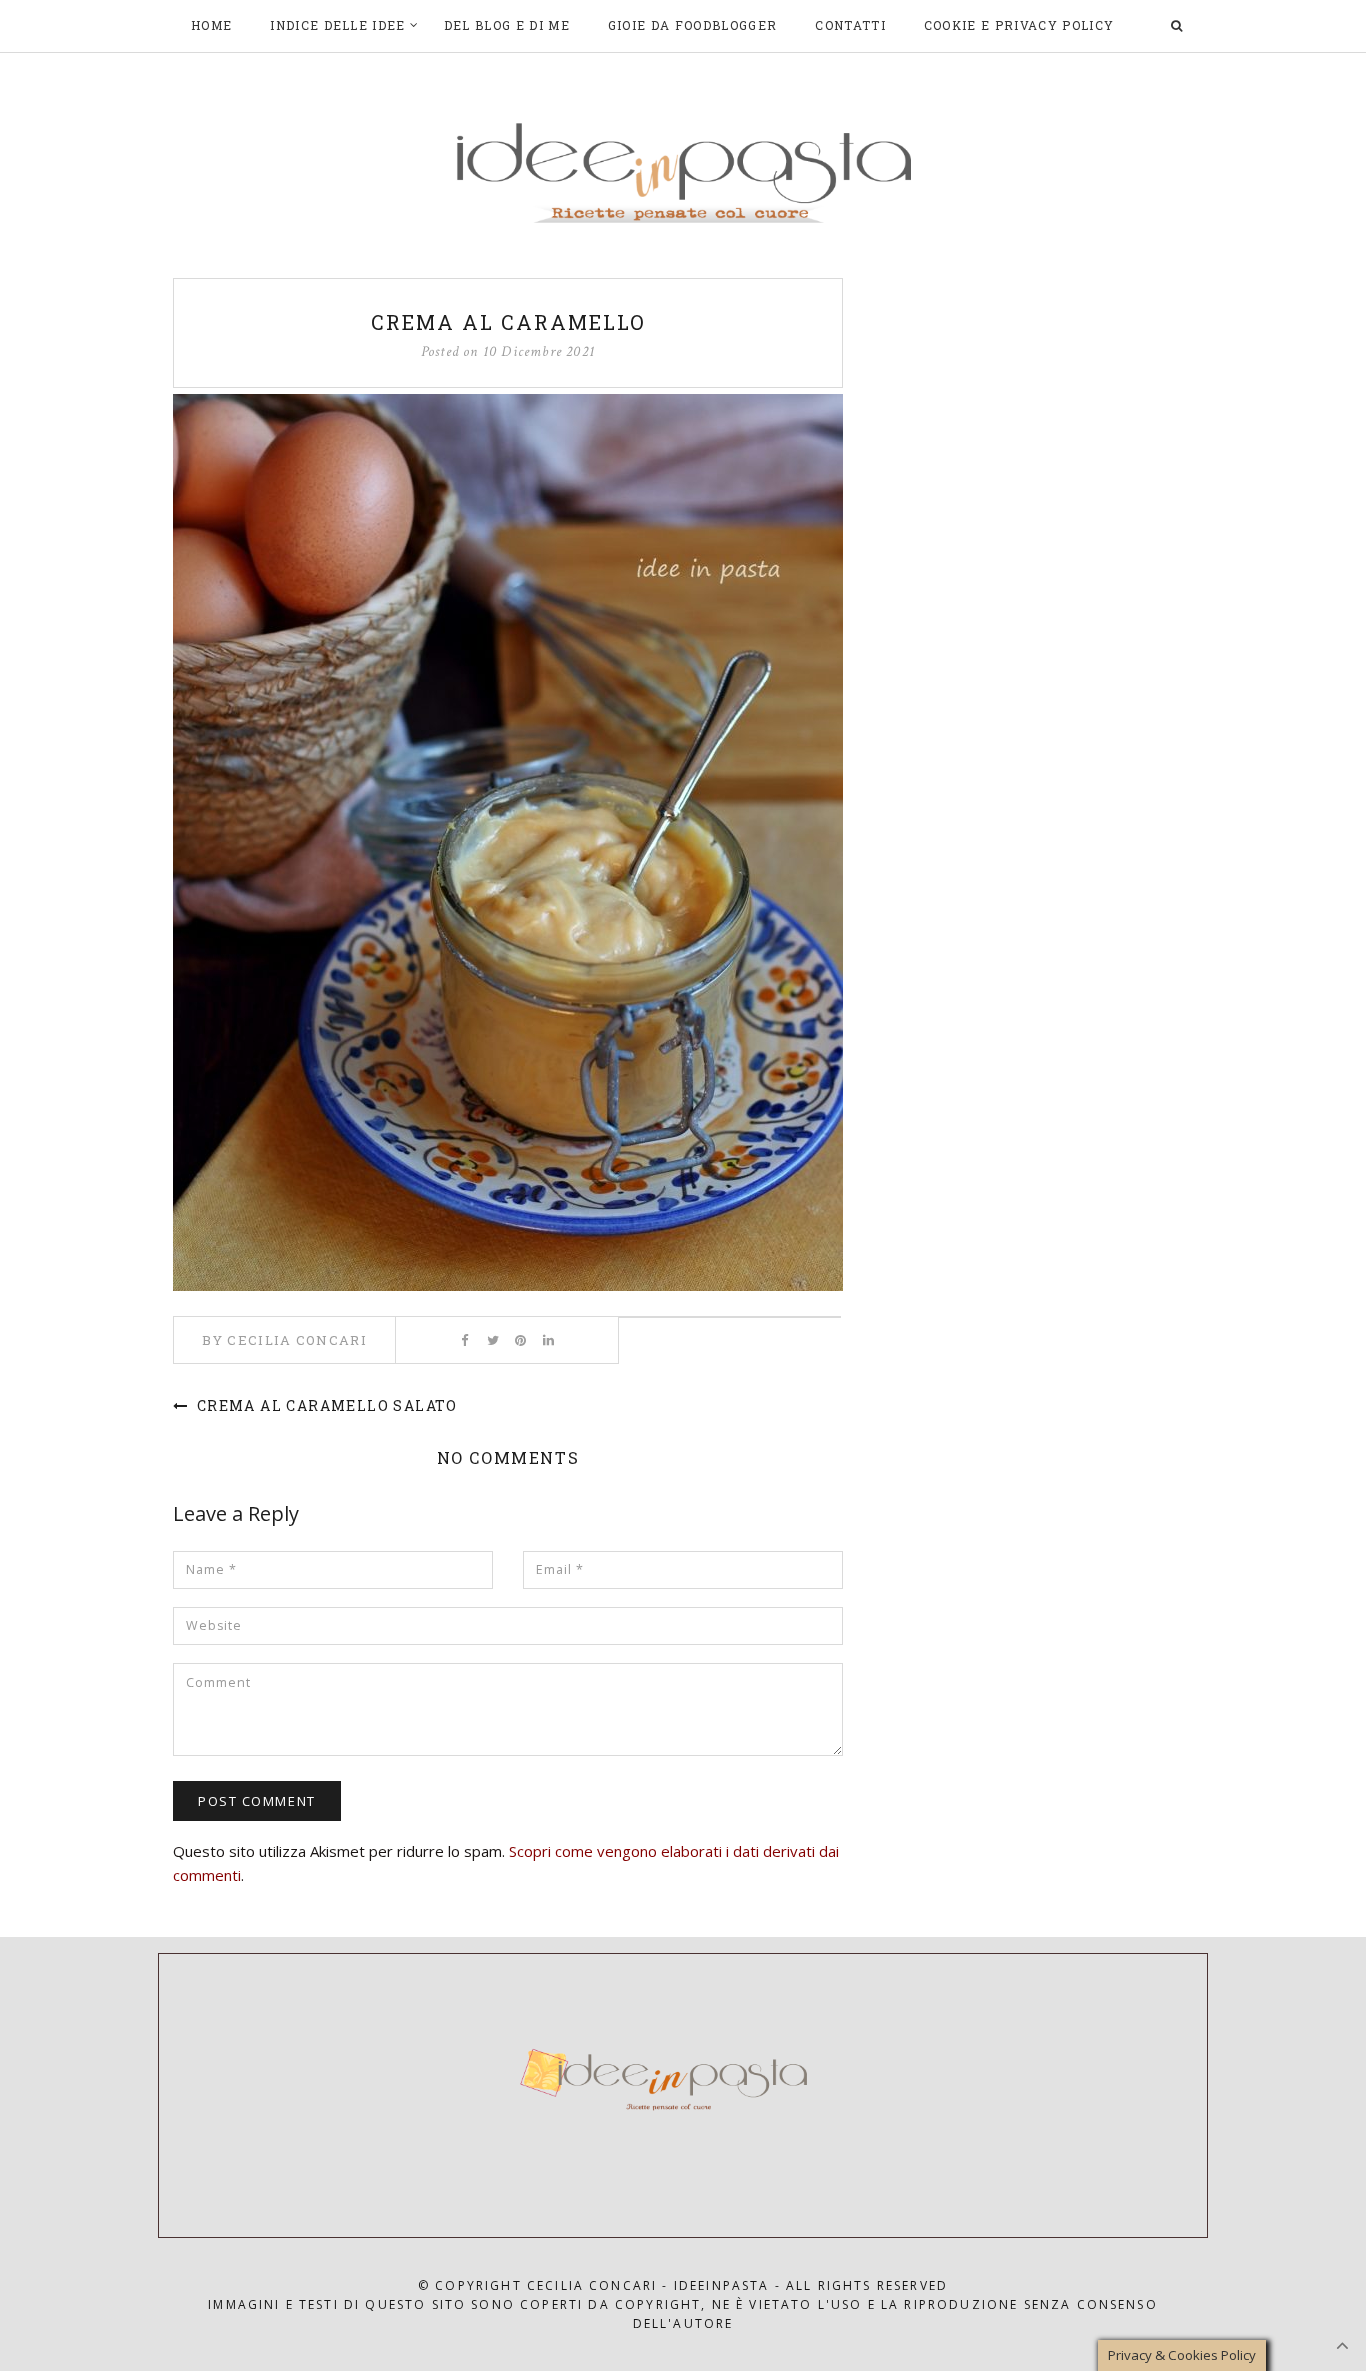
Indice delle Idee (337, 25)
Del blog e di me (507, 25)
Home (211, 25)
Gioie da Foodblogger (692, 25)
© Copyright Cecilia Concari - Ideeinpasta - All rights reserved (683, 2285)
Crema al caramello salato (324, 1405)
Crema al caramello (508, 322)
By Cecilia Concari (284, 1340)
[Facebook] (464, 1340)
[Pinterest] (520, 1340)
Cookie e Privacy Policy (1019, 25)
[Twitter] (492, 1340)
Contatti (850, 25)
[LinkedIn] (548, 1340)
